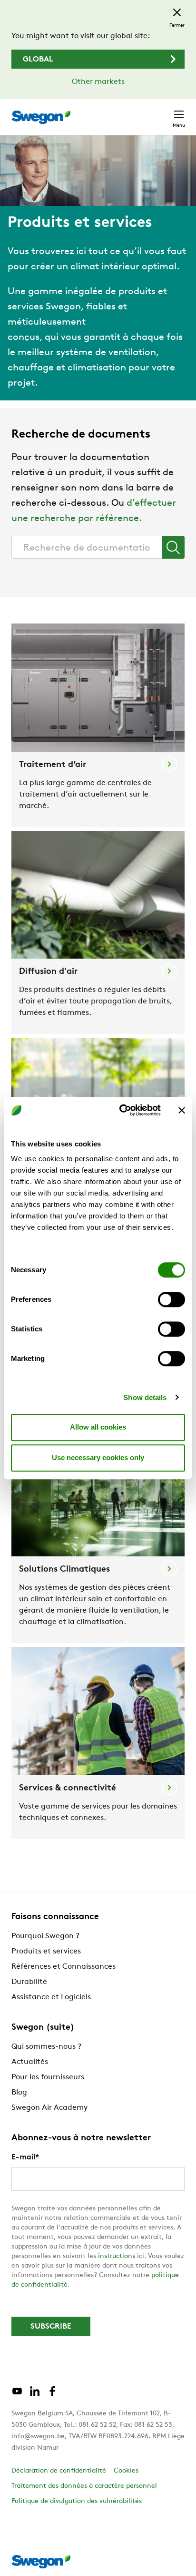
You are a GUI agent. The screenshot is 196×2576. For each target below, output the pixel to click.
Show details (145, 1397)
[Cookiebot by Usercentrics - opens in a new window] (121, 1110)
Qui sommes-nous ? (46, 2047)
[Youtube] (17, 2395)
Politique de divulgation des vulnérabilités (77, 2501)
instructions (117, 2256)
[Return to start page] (41, 117)
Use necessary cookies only (98, 1457)
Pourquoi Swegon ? (45, 1936)
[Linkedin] (35, 2395)
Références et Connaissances (64, 1967)
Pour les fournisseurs (48, 2077)
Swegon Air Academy (49, 2108)
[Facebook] (52, 2395)
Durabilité (29, 1982)
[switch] (171, 1299)
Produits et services (46, 1952)
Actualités (30, 2062)
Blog (19, 2093)
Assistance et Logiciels (51, 1997)
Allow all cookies (98, 1427)
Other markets (98, 82)
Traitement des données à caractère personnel (84, 2486)
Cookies (126, 2471)
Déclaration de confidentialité (59, 2471)
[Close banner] (182, 1110)
